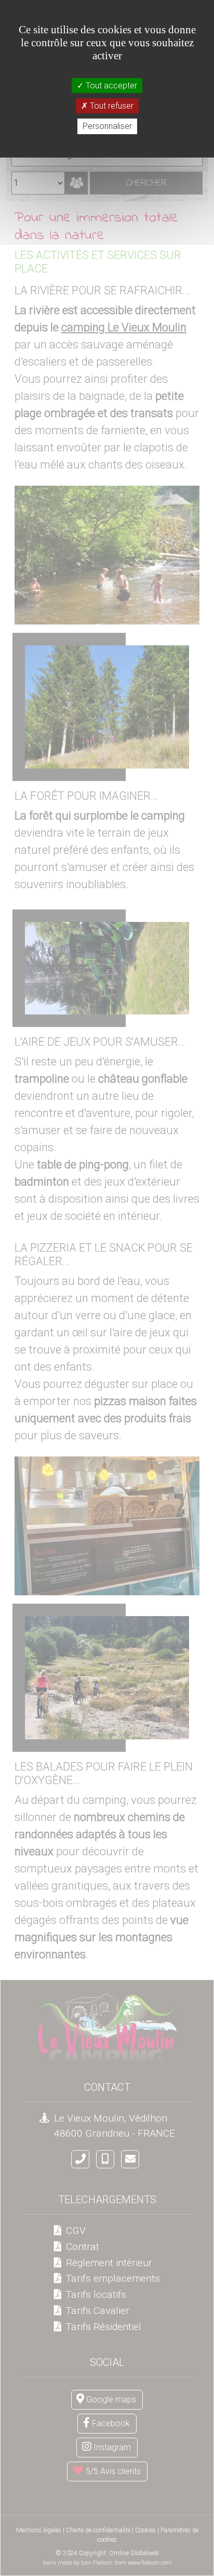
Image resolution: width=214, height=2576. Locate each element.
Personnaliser (107, 126)
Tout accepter (110, 86)
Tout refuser (111, 106)
